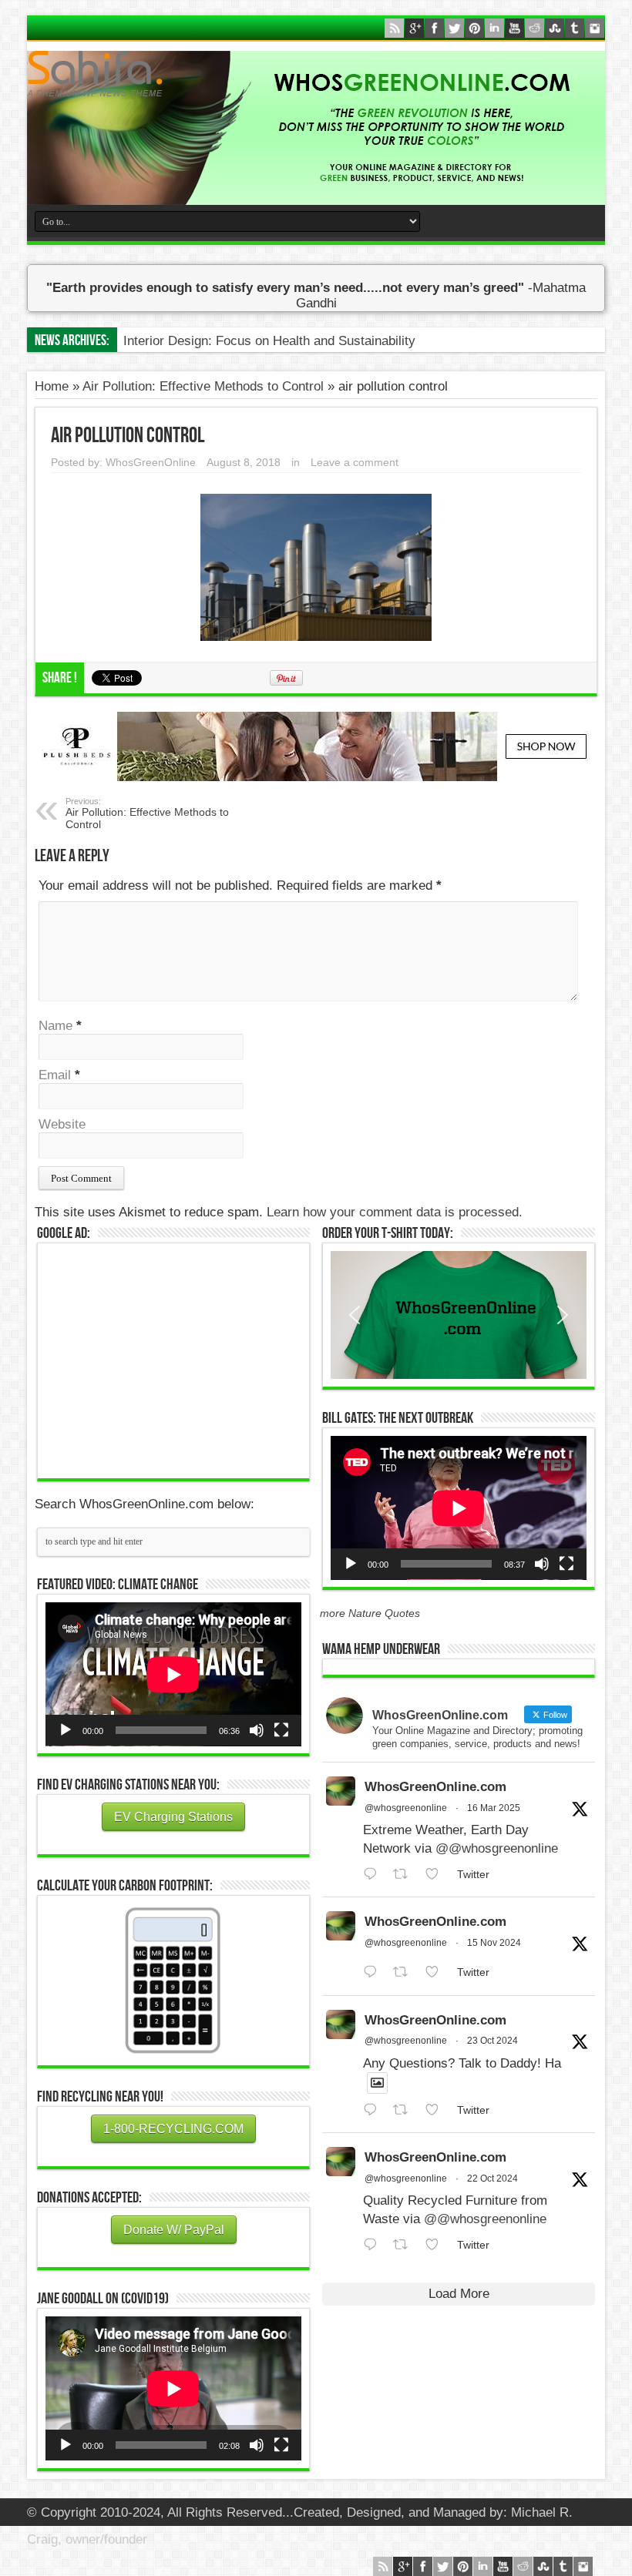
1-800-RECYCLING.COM (173, 2129)
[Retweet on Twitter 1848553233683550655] (405, 2245)
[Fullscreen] (281, 1730)
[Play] (66, 1730)
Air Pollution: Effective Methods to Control (203, 386)
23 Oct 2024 (492, 2041)
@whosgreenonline (406, 1808)
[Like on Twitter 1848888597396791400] (437, 2110)
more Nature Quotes (370, 1613)
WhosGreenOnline (151, 462)
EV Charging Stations (173, 1817)
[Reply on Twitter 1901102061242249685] (374, 1875)
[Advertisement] (173, 1359)
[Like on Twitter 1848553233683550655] (437, 2245)
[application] (173, 1674)
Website (62, 1124)
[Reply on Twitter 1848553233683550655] (374, 2245)
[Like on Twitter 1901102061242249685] (437, 1875)
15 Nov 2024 (494, 1943)
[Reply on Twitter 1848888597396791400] (374, 2110)
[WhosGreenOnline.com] (316, 74)
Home (52, 386)
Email (55, 1075)
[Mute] (257, 1730)
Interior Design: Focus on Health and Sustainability (269, 341)
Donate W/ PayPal (174, 2230)
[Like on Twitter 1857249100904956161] (437, 1972)
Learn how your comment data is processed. (395, 1212)
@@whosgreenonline (497, 1848)
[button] (459, 1315)
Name (55, 1026)
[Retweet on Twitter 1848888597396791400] (405, 2110)
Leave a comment (355, 462)
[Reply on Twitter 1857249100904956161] (374, 1972)
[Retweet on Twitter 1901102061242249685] (405, 1875)
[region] (459, 1315)
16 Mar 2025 (494, 1808)
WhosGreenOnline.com (435, 1787)
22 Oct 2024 (492, 2179)
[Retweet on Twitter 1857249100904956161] (405, 1972)
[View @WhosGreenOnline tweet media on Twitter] (377, 2083)
